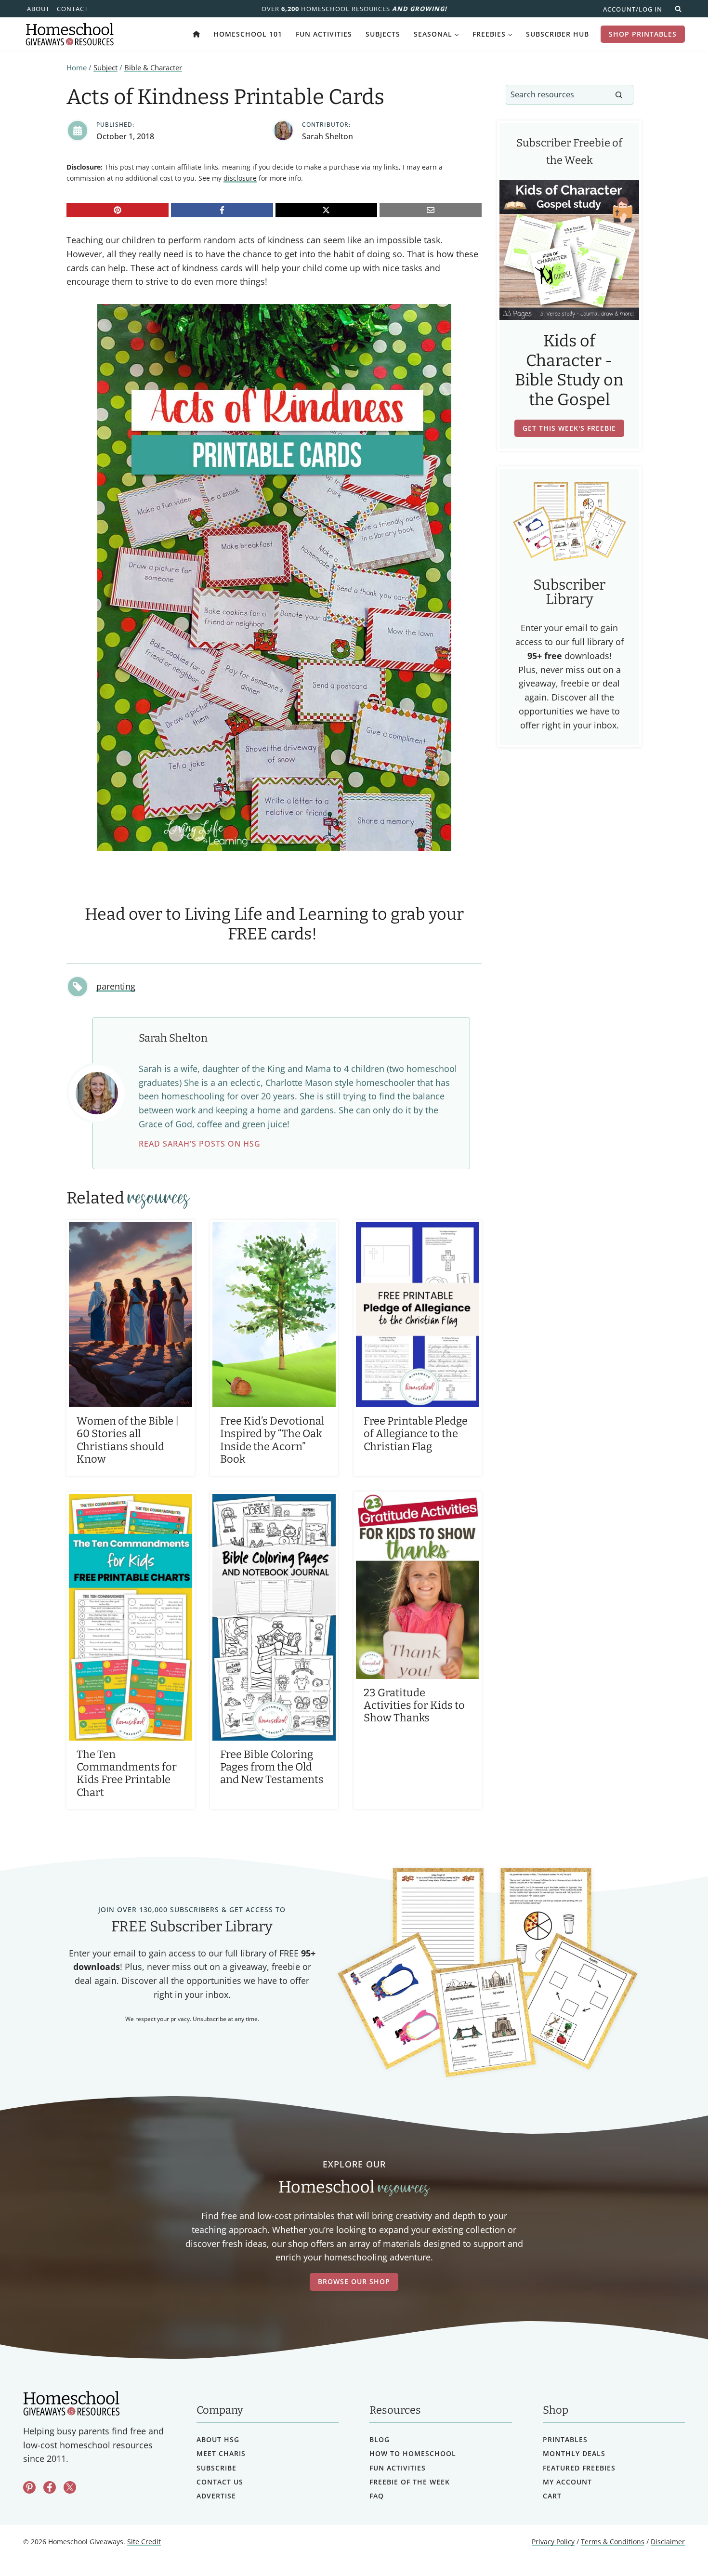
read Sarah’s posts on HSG (200, 1144)
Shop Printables (643, 34)
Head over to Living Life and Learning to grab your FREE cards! (274, 924)
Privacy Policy (553, 2542)
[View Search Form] (678, 9)
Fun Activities (324, 34)
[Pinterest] (118, 210)
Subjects (383, 34)
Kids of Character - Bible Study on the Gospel (569, 370)
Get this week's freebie (569, 428)
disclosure (240, 178)
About (38, 9)
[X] (327, 210)
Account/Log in (633, 9)
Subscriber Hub (557, 34)
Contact (72, 9)
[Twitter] (70, 2487)
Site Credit (144, 2542)
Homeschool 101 (248, 34)
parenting (116, 986)
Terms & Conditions (613, 2542)
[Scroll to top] (675, 2547)
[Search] (619, 95)
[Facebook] (222, 210)
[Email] (431, 210)
